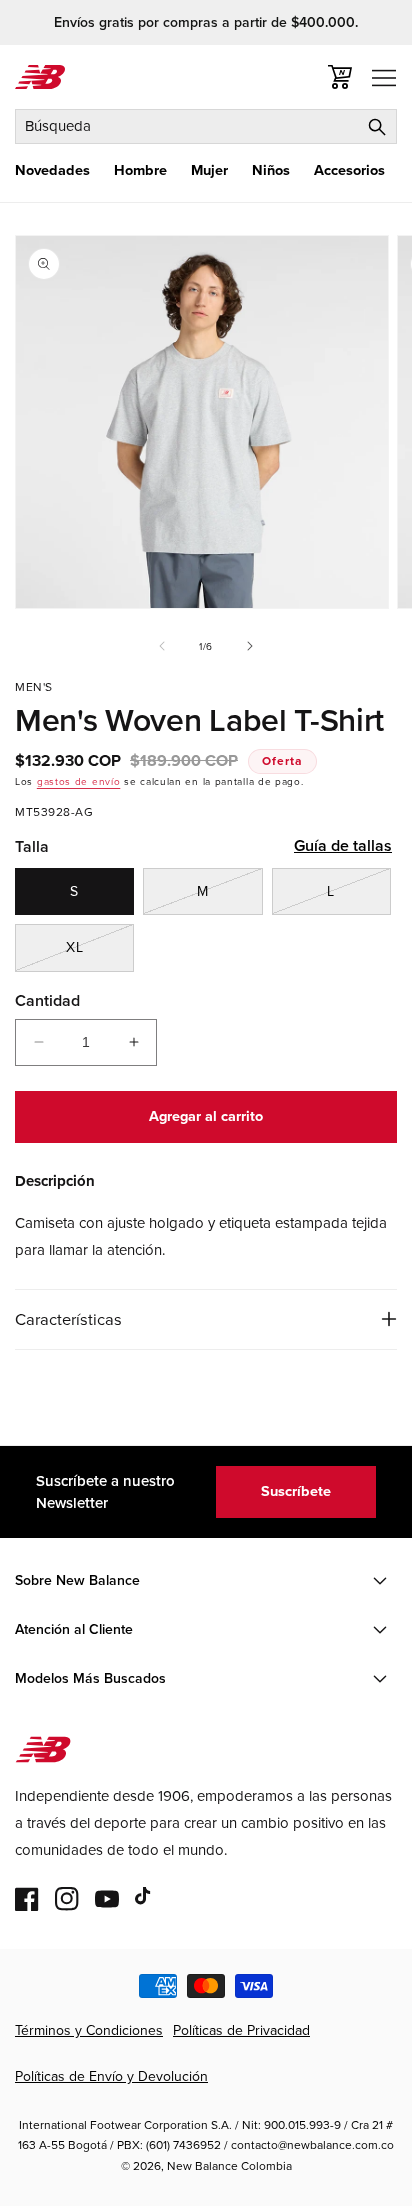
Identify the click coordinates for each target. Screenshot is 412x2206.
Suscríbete (296, 1491)
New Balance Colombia (229, 2166)
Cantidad (47, 1000)
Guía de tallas (343, 845)
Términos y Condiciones (89, 2030)
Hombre (140, 170)
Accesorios (349, 170)
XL (100, 954)
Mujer (209, 170)
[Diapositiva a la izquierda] (162, 646)
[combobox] (206, 126)
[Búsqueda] (377, 126)
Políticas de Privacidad (241, 2030)
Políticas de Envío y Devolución (111, 2076)
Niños (271, 170)
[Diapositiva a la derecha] (250, 646)
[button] (52, 170)
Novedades (52, 170)
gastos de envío (79, 781)
